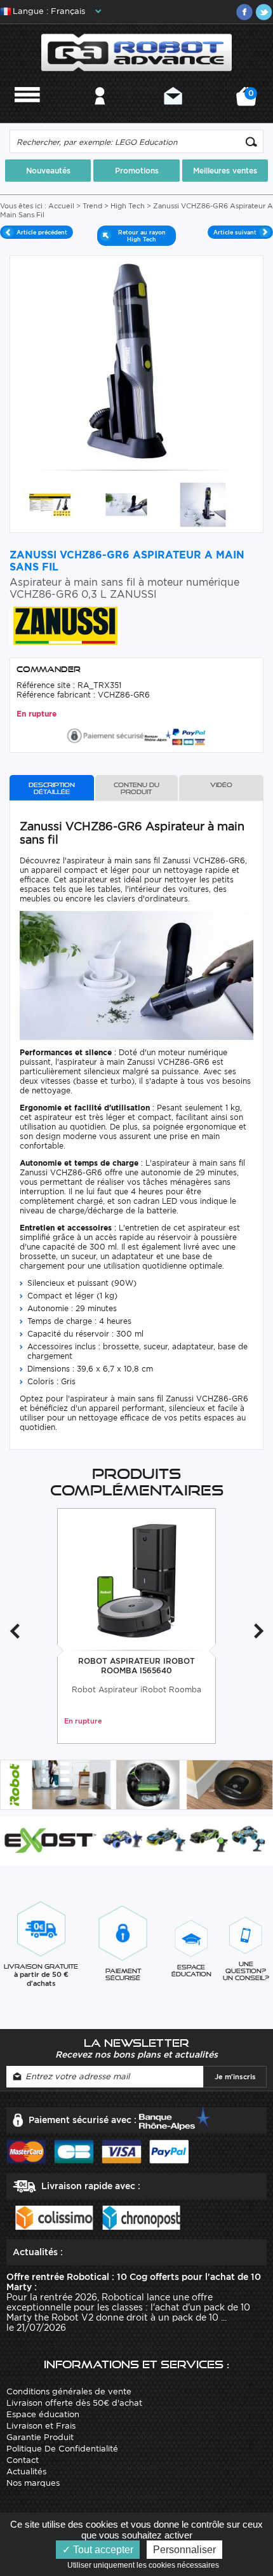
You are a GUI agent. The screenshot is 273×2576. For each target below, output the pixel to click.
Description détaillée (52, 788)
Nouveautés (48, 171)
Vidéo (221, 785)
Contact (173, 113)
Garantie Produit (40, 2437)
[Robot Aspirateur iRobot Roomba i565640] (137, 1580)
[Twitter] (263, 12)
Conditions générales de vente (69, 2391)
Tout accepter (102, 2550)
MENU (27, 113)
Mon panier (249, 101)
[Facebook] (244, 12)
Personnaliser (184, 2550)
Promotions (137, 171)
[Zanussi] (65, 625)
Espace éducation (43, 2414)
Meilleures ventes (225, 171)
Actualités (26, 2471)
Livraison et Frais (41, 2426)
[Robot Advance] (137, 51)
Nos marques (33, 2483)
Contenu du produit (136, 788)
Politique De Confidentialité (62, 2449)
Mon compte (100, 113)
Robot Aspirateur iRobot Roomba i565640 (136, 1666)
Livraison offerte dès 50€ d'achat (74, 2403)
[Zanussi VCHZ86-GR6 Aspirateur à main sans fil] (50, 503)
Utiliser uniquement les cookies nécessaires (146, 2565)
